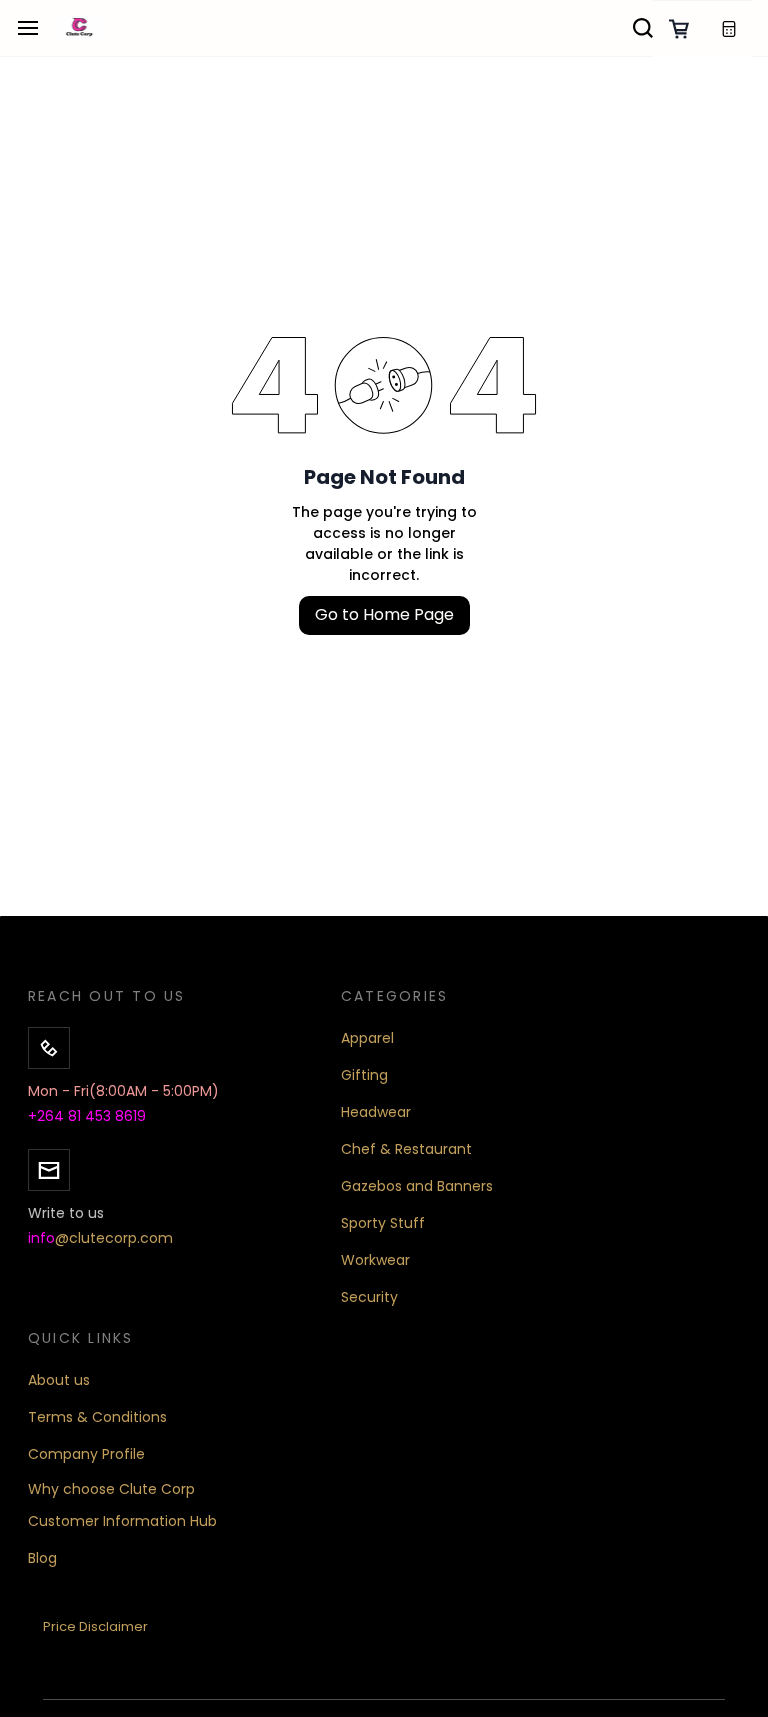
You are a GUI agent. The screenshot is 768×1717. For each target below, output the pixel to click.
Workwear (375, 1260)
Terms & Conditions (97, 1417)
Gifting (364, 1075)
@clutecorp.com (114, 1238)
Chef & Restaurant (406, 1149)
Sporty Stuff (383, 1223)
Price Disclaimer (95, 1626)
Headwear (376, 1112)
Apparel (367, 1038)
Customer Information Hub (122, 1521)
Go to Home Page (384, 614)
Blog (42, 1558)
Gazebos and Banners (417, 1186)
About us (59, 1380)
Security (369, 1297)
